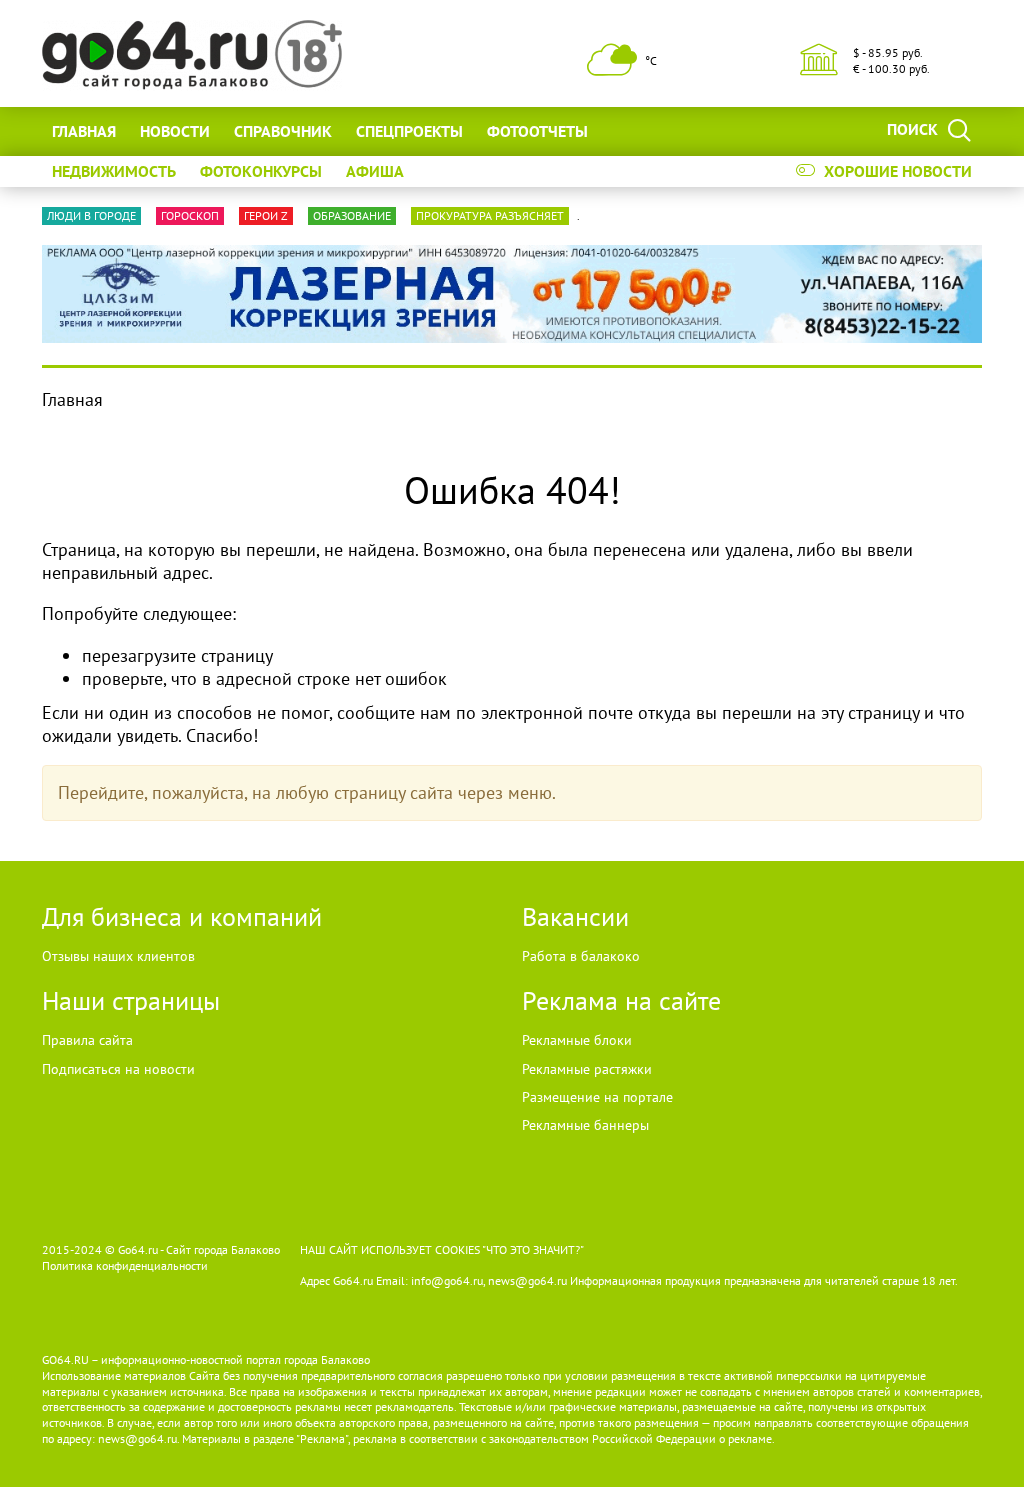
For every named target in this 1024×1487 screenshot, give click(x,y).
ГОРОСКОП (190, 215)
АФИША (375, 171)
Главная (84, 131)
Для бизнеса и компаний (182, 916)
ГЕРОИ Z (266, 215)
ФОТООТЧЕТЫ (537, 131)
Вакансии (575, 916)
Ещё (627, 131)
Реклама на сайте (621, 1000)
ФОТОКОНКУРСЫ (261, 171)
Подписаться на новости (118, 1069)
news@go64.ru (137, 1438)
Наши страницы (131, 1000)
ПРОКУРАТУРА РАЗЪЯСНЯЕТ (490, 215)
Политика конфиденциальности (125, 1265)
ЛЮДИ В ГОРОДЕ (91, 215)
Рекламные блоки (577, 1040)
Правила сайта (87, 1040)
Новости (175, 131)
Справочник (283, 131)
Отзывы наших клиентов (118, 956)
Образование (352, 215)
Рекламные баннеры (585, 1125)
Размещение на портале (597, 1097)
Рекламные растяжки (587, 1069)
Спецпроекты (409, 131)
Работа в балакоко (581, 956)
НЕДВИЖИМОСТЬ (114, 171)
